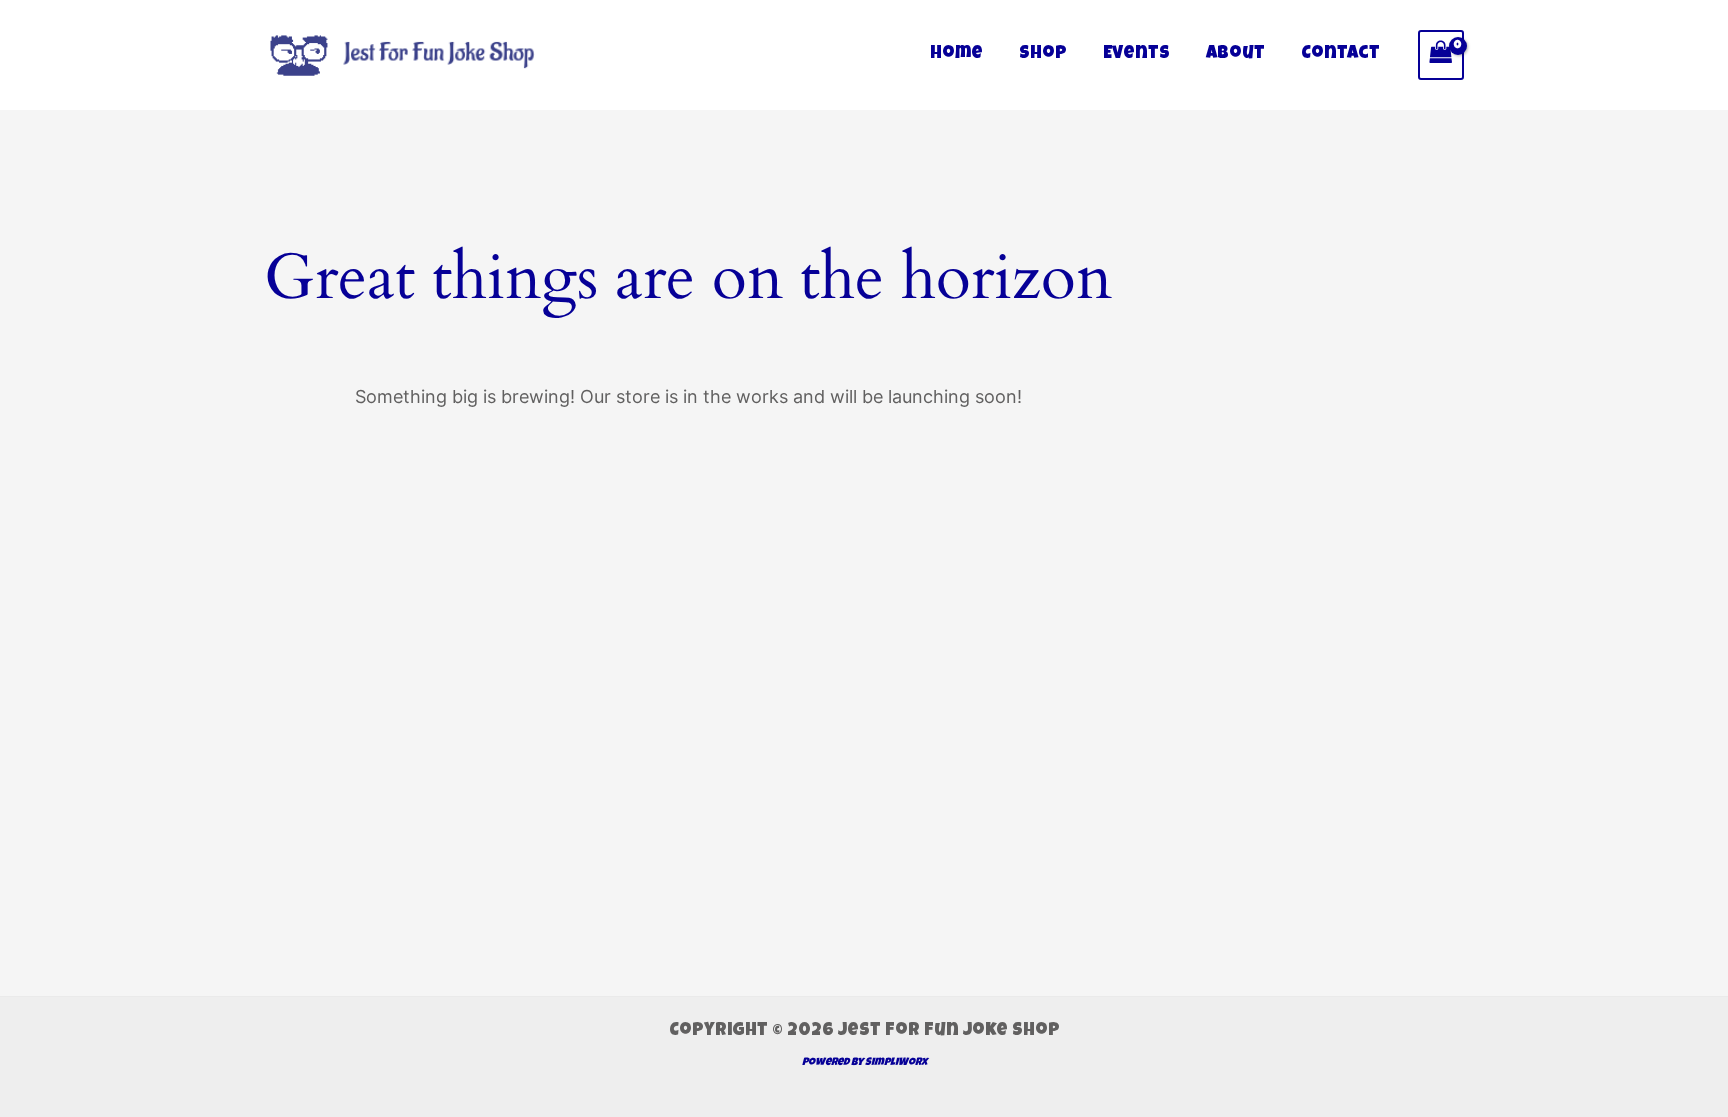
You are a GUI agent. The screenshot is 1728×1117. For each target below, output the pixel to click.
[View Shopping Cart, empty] (1441, 54)
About (1235, 54)
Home (956, 54)
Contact (1340, 54)
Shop (1043, 54)
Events (1136, 54)
